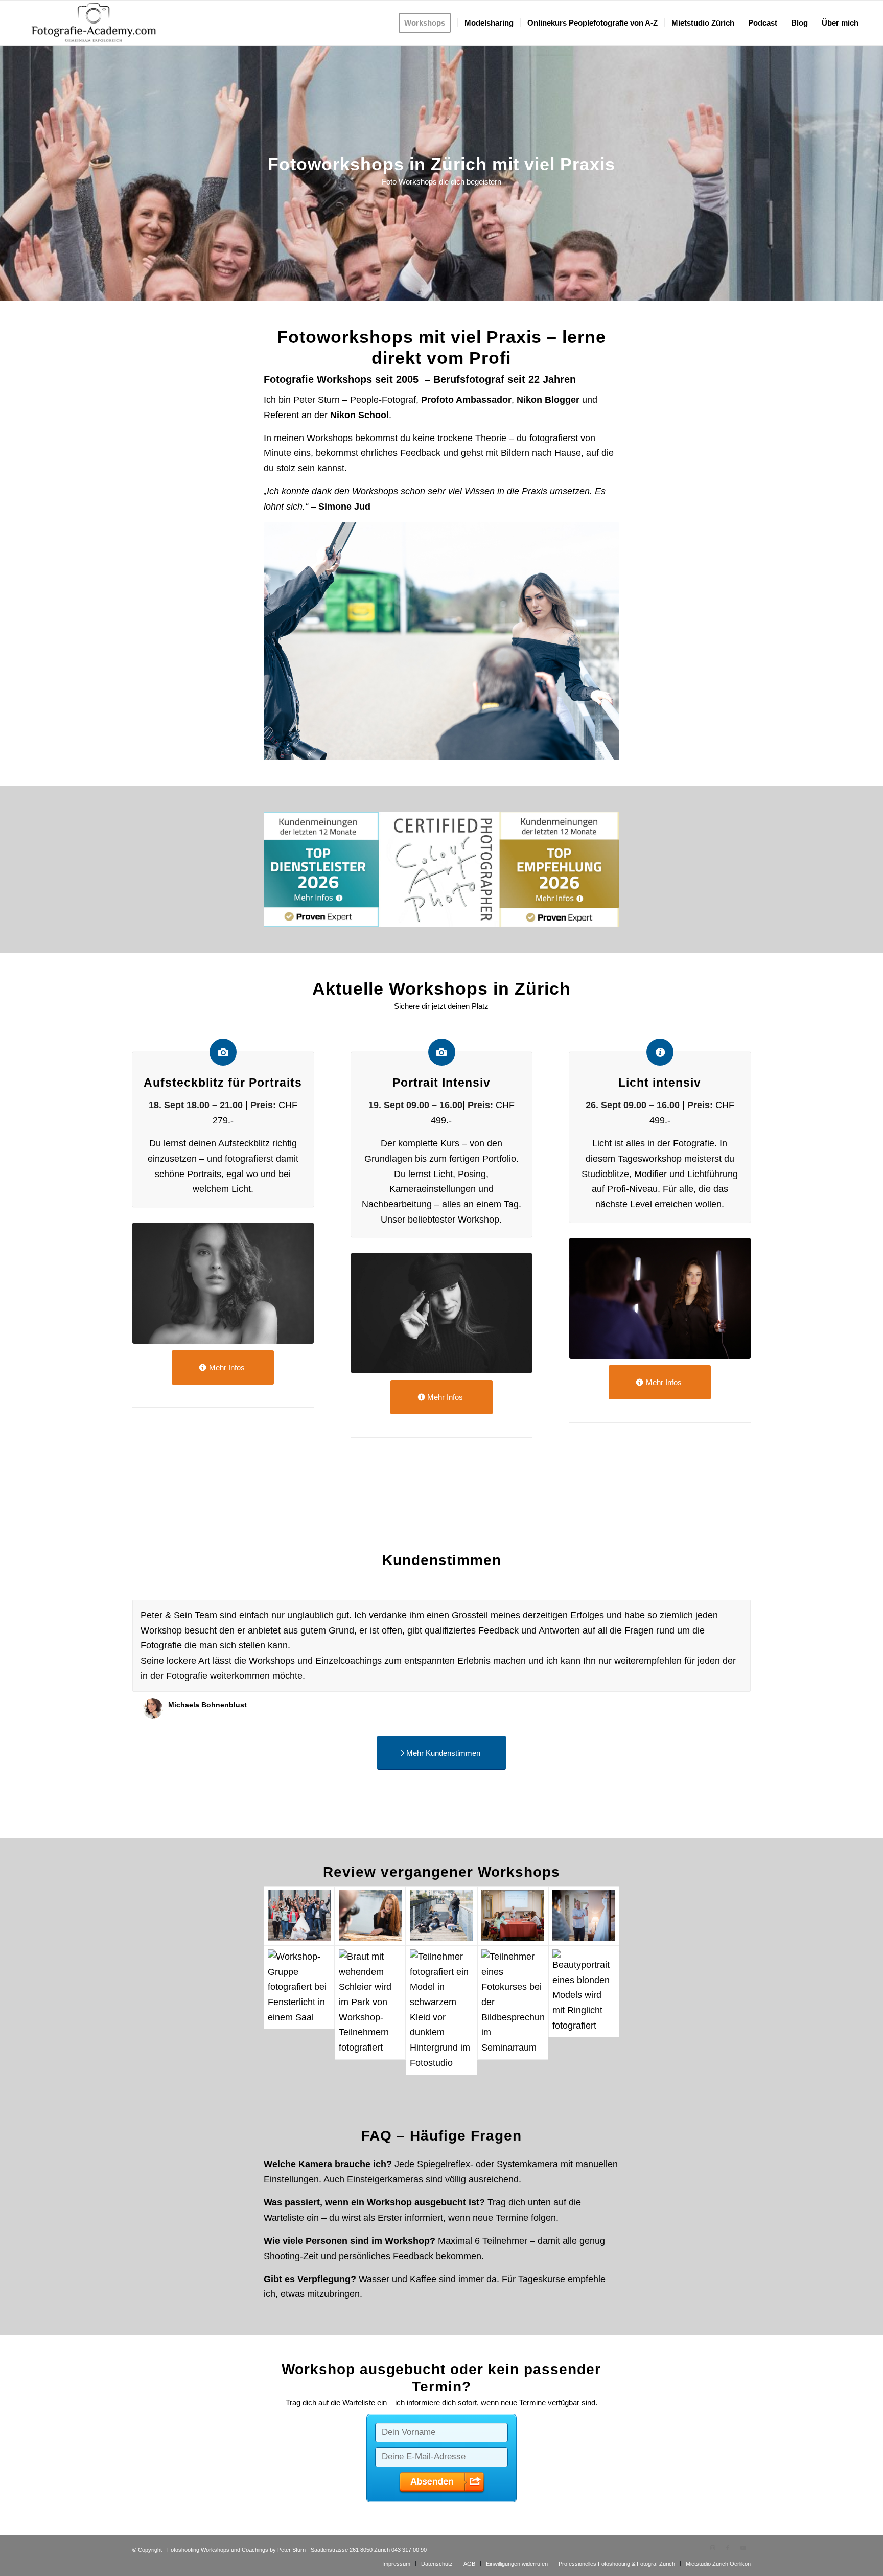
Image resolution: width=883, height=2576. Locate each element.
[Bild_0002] (513, 1916)
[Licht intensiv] (660, 1052)
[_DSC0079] (441, 1916)
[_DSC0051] (370, 1916)
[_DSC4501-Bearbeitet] (223, 1283)
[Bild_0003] (584, 1916)
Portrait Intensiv (441, 1083)
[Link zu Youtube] (743, 2548)
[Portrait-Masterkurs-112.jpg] (442, 1313)
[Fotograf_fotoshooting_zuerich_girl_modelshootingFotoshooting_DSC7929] (584, 2010)
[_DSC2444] (299, 1916)
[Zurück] (717, 1611)
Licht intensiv (660, 1083)
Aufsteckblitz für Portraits (223, 1083)
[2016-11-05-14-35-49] (441, 2010)
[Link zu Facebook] (728, 2548)
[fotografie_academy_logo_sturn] (94, 23)
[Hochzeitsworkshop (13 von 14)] (370, 2010)
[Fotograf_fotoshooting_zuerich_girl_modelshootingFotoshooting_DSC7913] (513, 2010)
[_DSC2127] (660, 1298)
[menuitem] (428, 23)
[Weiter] (740, 1611)
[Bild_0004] (299, 2010)
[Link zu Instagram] (712, 2548)
